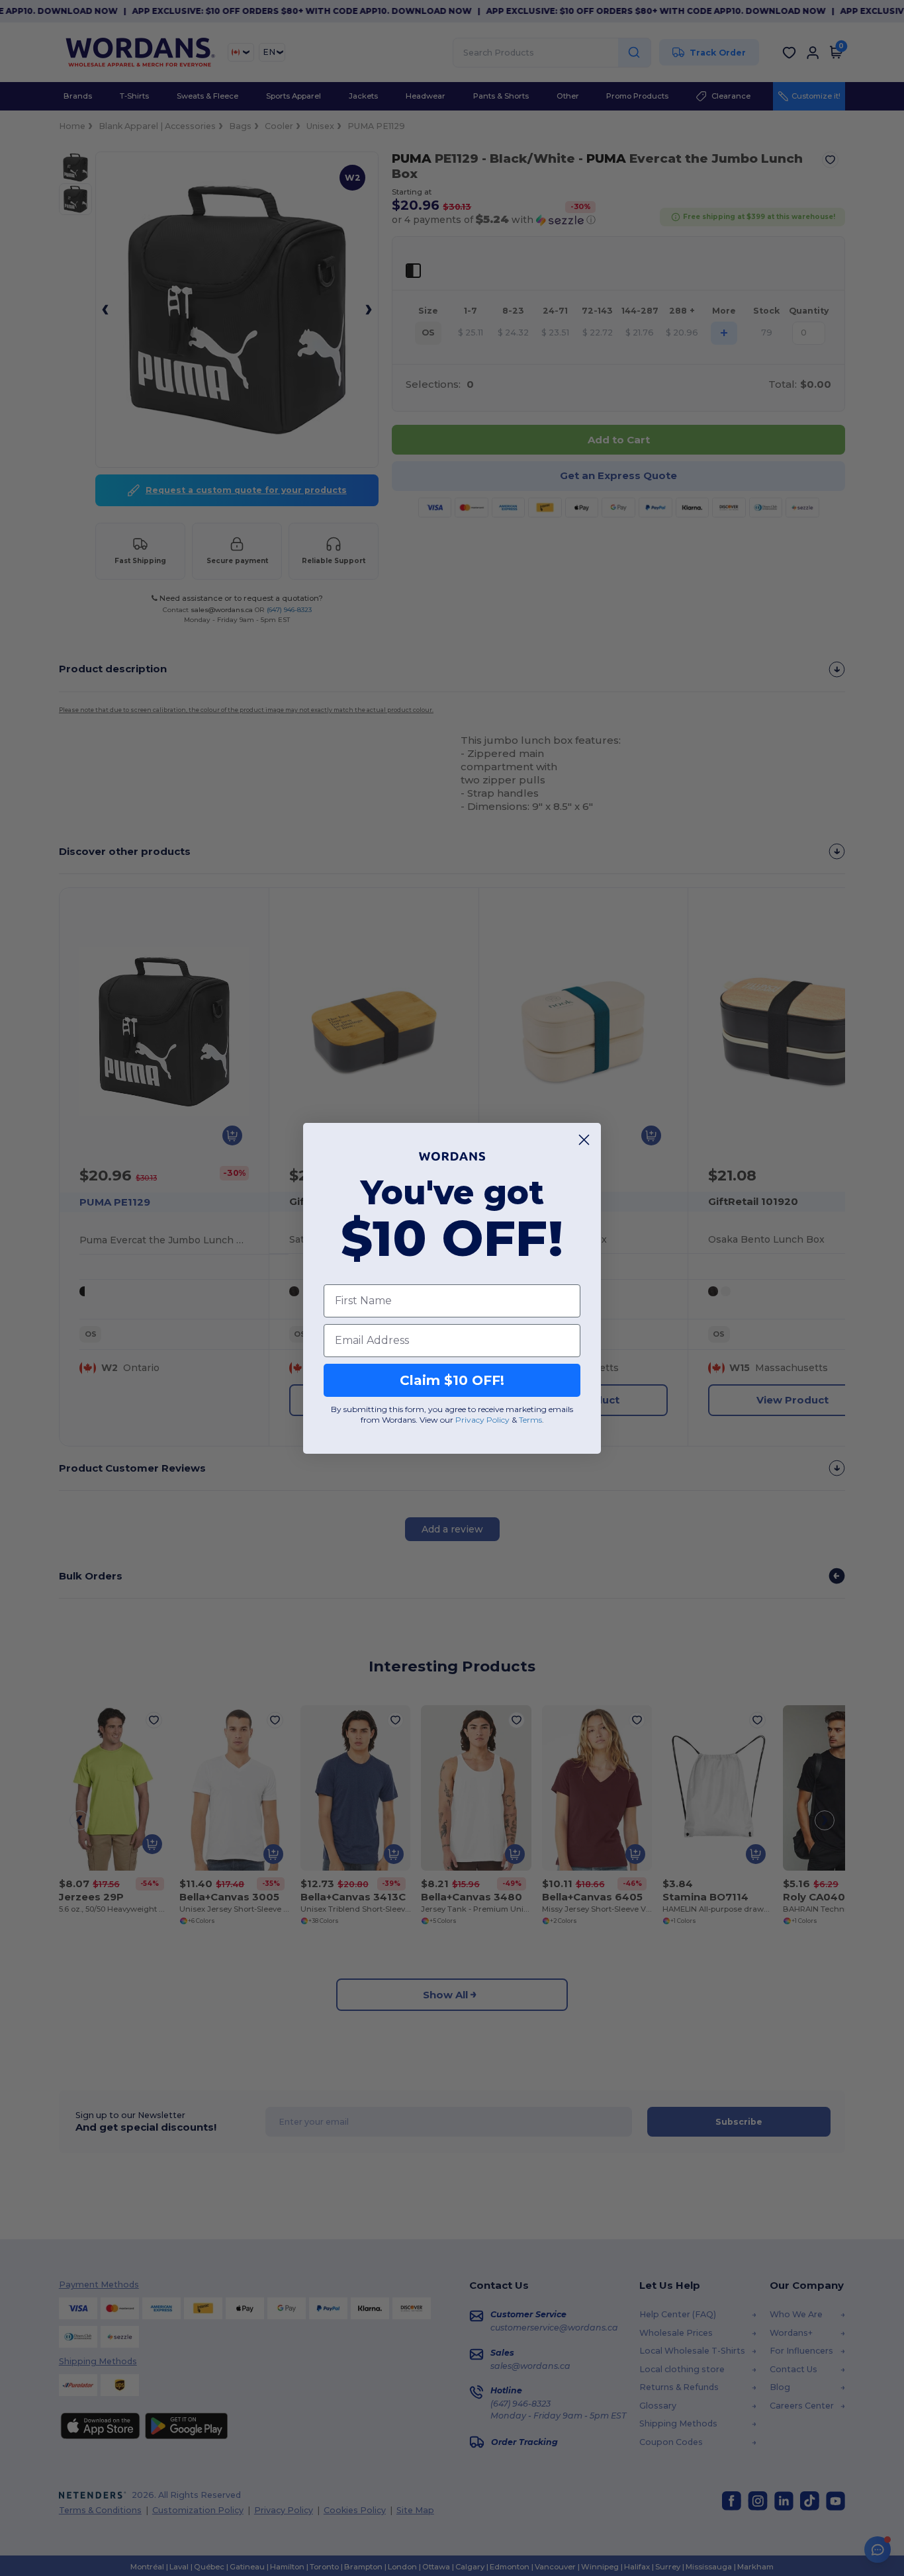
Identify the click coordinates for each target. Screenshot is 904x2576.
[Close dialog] (584, 1140)
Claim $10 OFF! (452, 1380)
